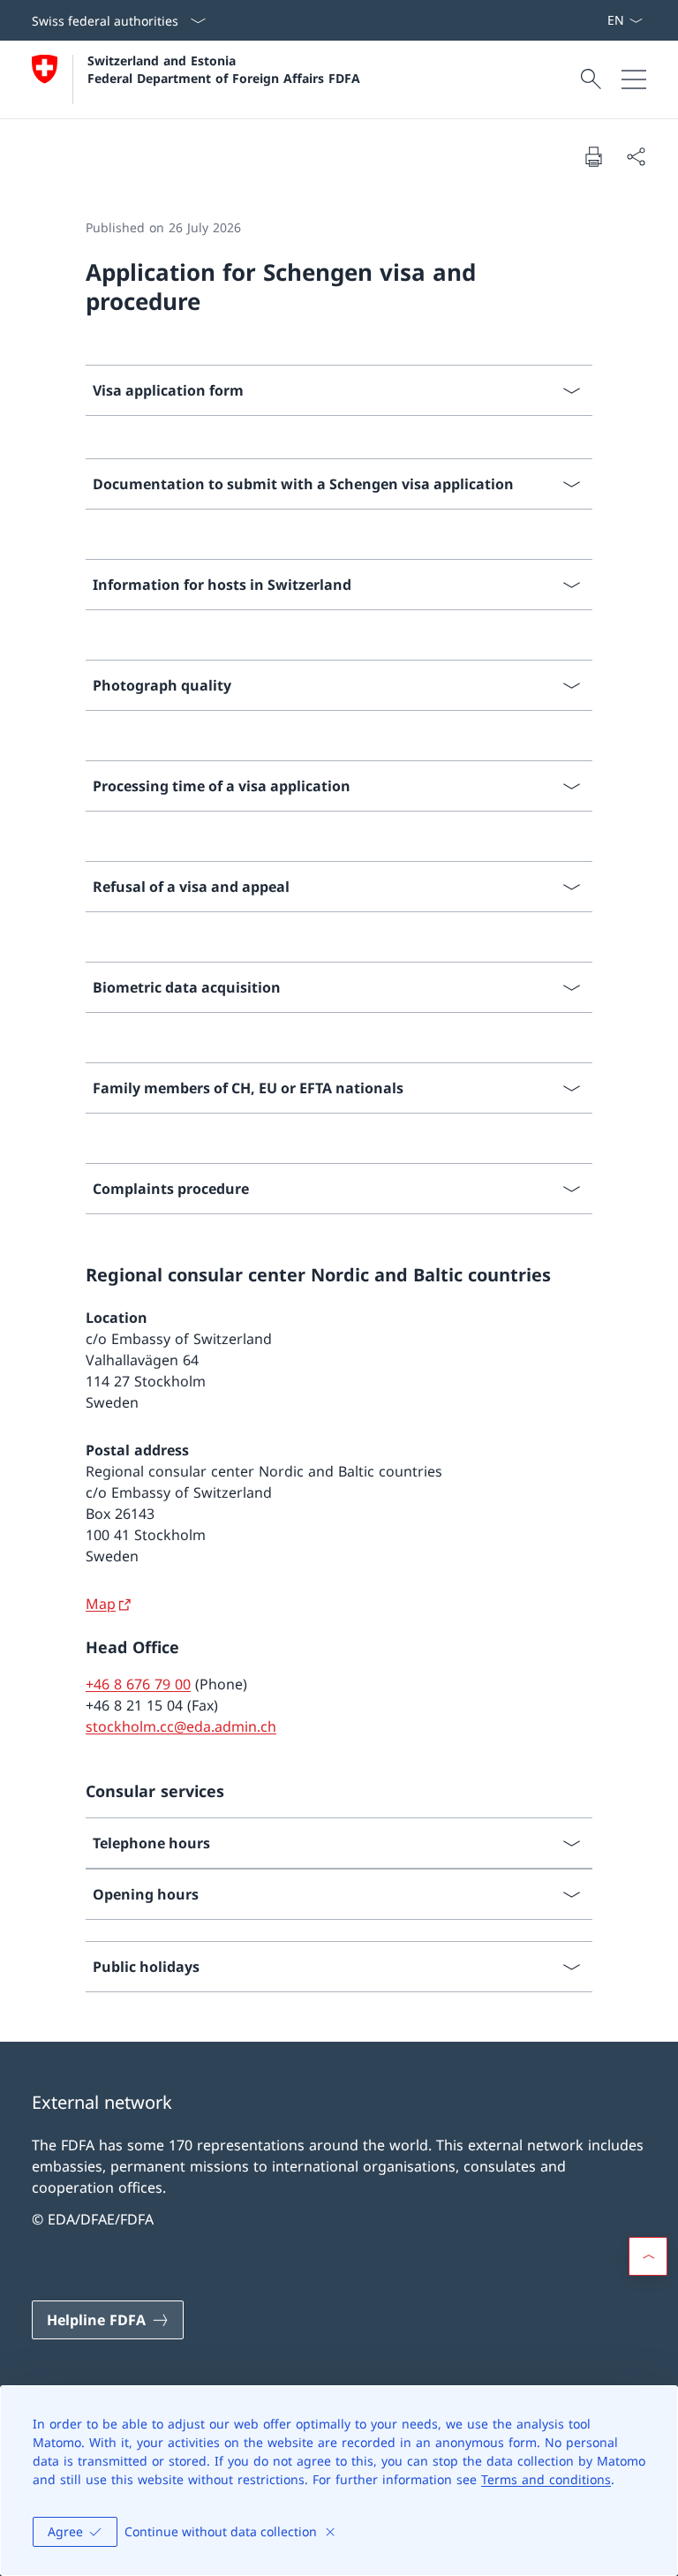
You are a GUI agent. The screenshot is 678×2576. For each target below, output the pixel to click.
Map (101, 1604)
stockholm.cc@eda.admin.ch (181, 1726)
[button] (648, 2256)
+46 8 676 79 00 (138, 1684)
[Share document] (636, 156)
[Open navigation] (634, 79)
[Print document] (593, 156)
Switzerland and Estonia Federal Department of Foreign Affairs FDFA (224, 69)
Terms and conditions (546, 2479)
